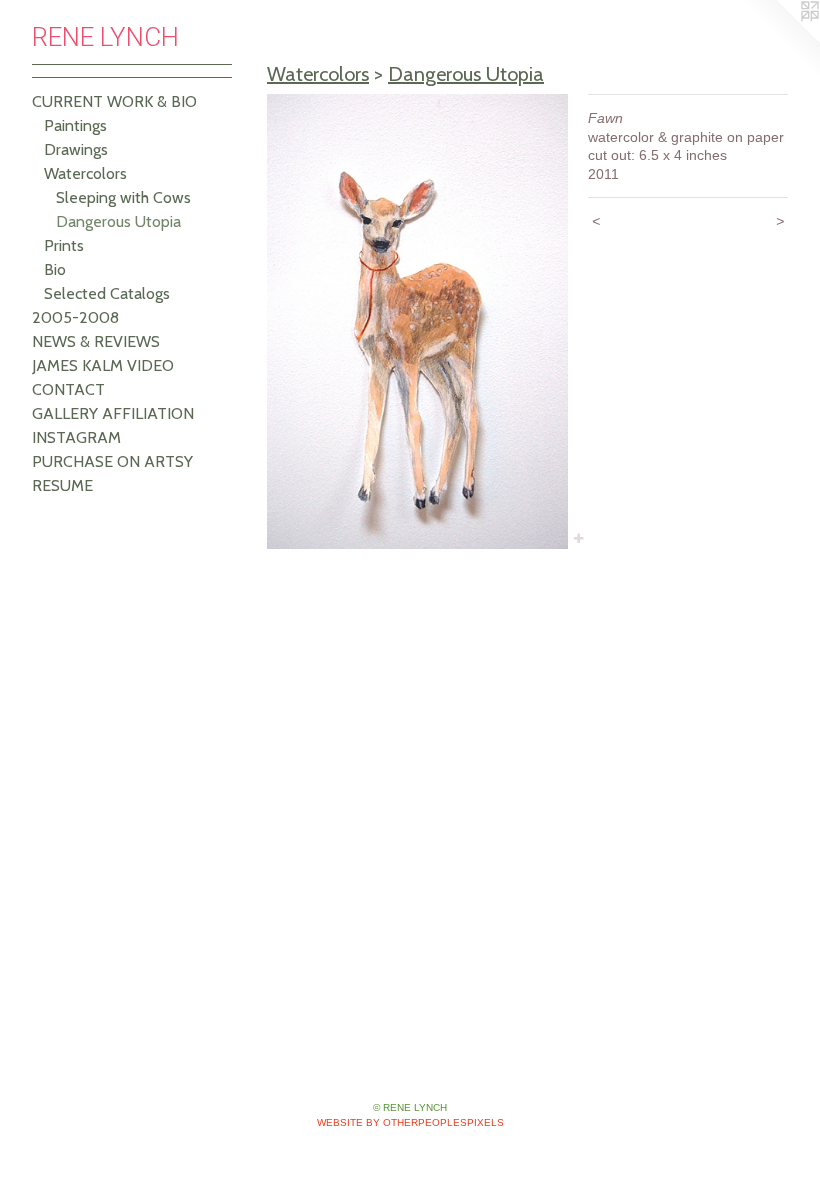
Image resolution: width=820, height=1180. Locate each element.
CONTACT (68, 389)
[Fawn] (417, 321)
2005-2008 (75, 317)
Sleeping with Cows (123, 197)
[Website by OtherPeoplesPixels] (780, 40)
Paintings (75, 125)
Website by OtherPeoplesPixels (410, 1122)
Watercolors (85, 173)
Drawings (76, 149)
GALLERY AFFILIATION (113, 413)
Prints (64, 245)
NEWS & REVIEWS (96, 341)
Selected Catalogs (107, 293)
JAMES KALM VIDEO (103, 365)
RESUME (62, 485)
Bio (55, 269)
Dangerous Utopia (118, 221)
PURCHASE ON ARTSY (112, 461)
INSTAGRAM (76, 437)
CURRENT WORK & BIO (114, 101)
